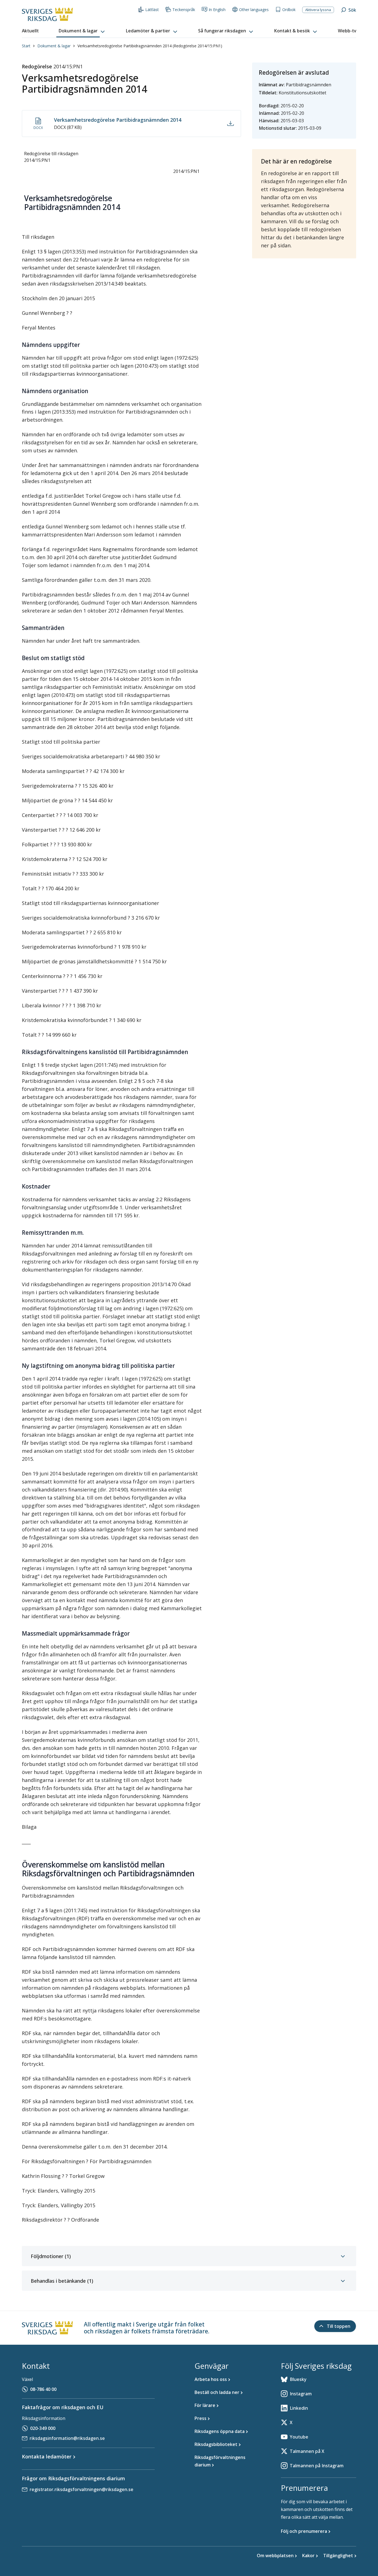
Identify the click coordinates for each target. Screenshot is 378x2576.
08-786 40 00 (43, 2389)
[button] (82, 31)
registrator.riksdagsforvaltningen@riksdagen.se (81, 2489)
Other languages (254, 10)
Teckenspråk (184, 10)
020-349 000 (43, 2428)
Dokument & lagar (54, 46)
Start (26, 46)
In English (217, 10)
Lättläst (152, 10)
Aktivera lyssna (318, 10)
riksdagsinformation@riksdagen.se (67, 2438)
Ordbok (289, 10)
